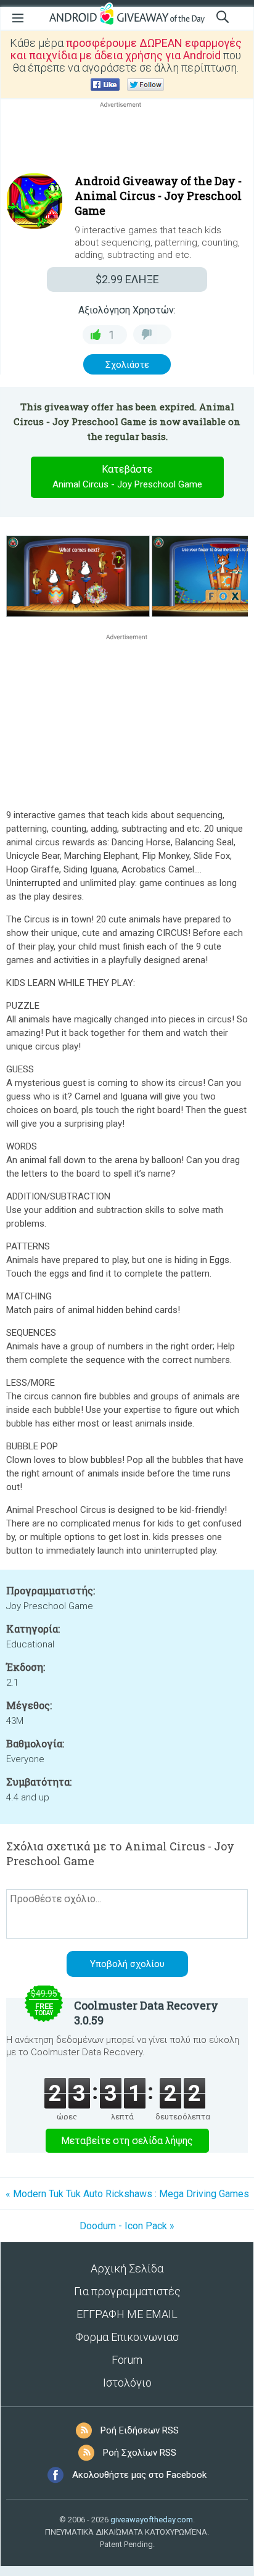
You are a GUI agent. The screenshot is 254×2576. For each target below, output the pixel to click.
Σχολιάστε (127, 365)
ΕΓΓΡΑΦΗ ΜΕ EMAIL (127, 2314)
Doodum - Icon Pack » (127, 2226)
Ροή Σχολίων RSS (140, 2453)
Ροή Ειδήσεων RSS (140, 2430)
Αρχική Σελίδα (127, 2268)
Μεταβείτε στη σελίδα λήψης (127, 2141)
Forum (127, 2360)
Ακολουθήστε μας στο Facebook (139, 2475)
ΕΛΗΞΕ (127, 279)
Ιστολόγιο (127, 2383)
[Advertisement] (127, 140)
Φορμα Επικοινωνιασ (127, 2337)
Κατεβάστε (127, 477)
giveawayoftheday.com (152, 2520)
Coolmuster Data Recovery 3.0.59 (146, 2013)
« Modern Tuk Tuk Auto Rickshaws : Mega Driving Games (127, 2194)
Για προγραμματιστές (127, 2291)
